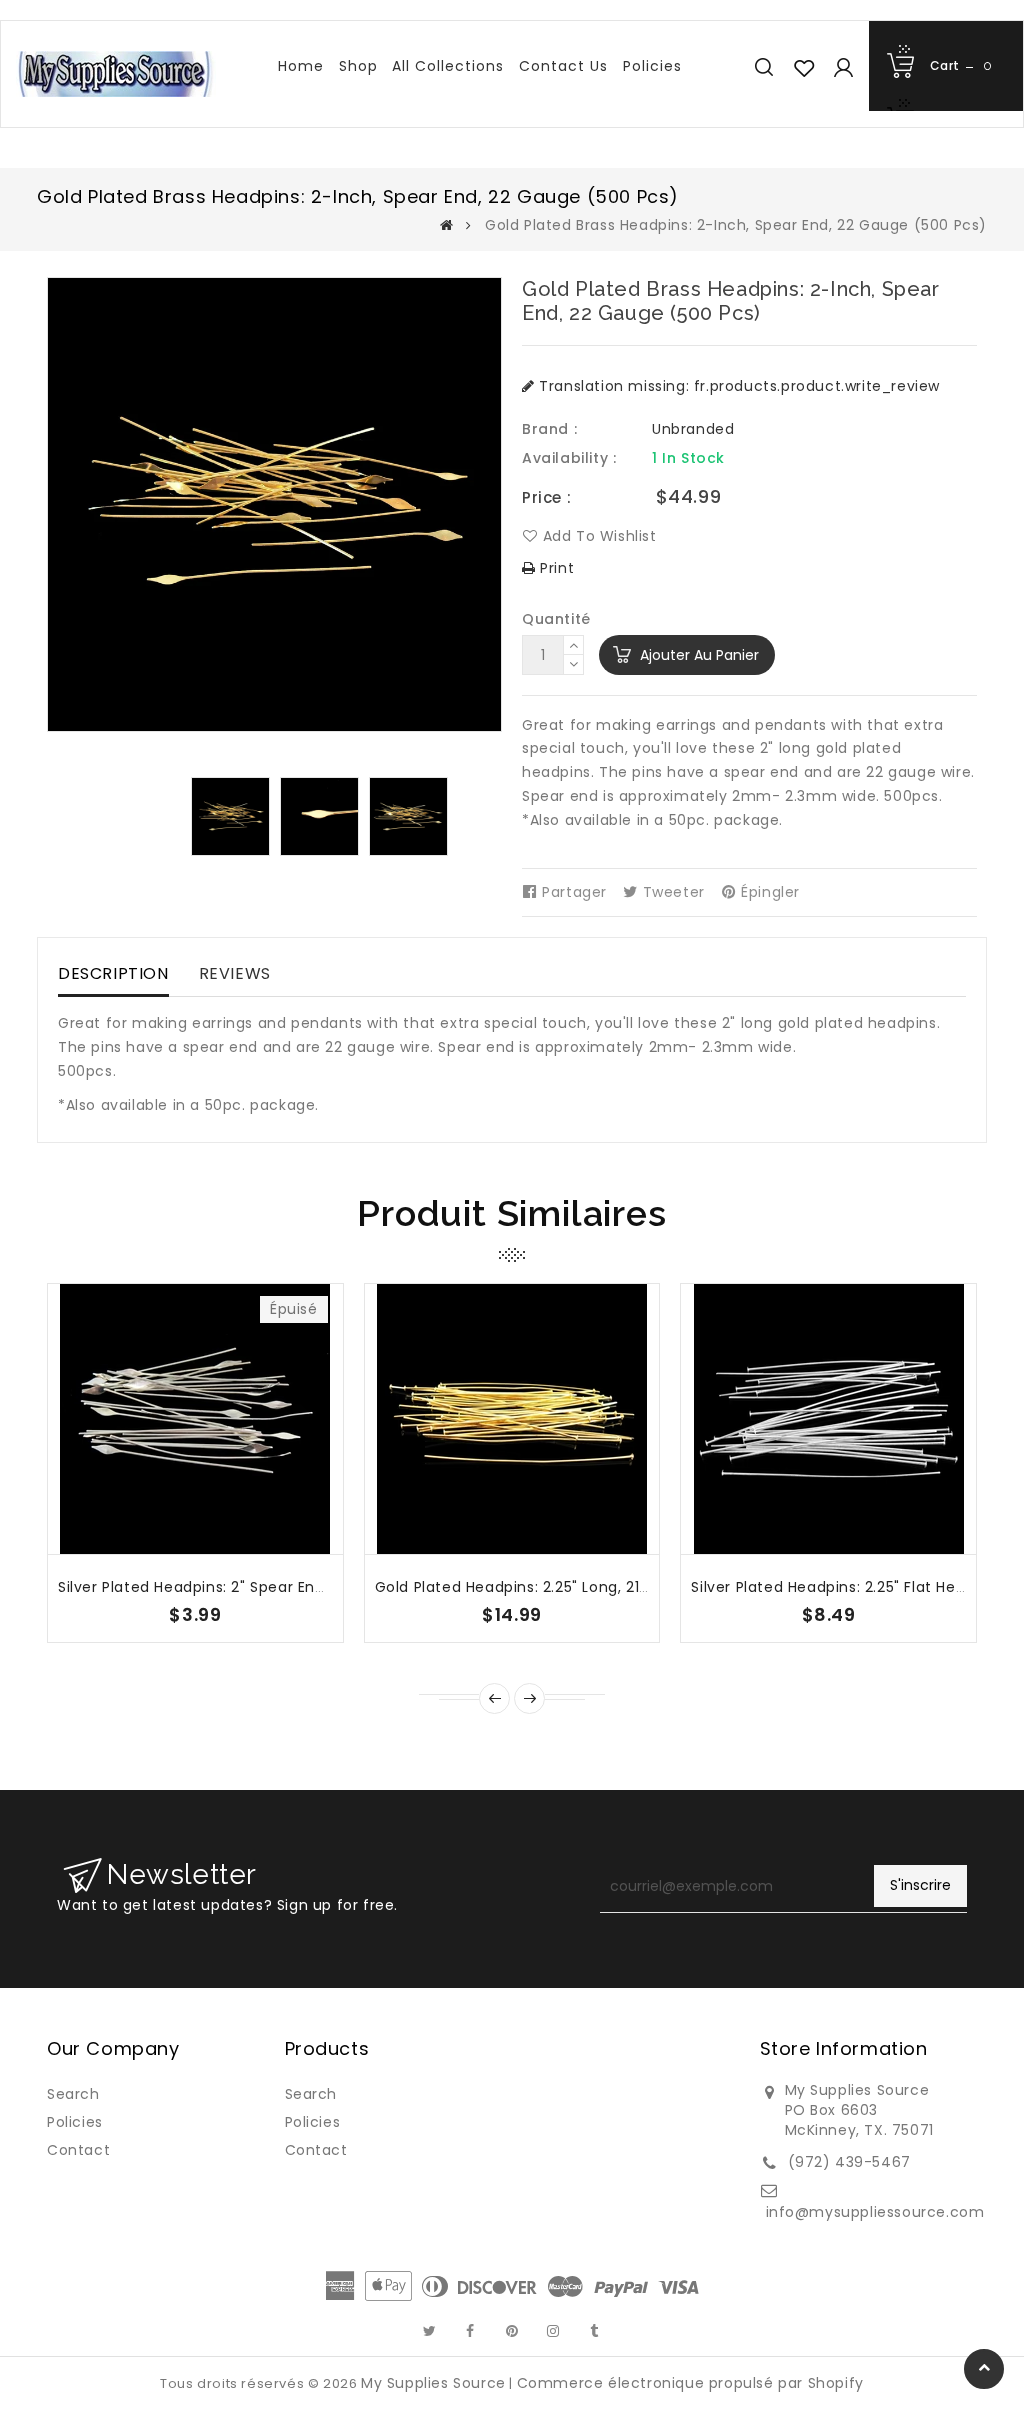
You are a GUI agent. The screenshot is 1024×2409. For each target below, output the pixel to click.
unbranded (693, 429)
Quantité (556, 619)
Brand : (549, 429)
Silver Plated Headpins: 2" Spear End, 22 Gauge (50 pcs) (265, 1587)
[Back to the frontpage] (447, 225)
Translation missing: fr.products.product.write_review (737, 386)
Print (555, 568)
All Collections (448, 66)
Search (73, 2094)
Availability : (569, 458)
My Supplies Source (433, 2383)
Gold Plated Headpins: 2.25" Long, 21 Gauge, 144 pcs (567, 1587)
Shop (358, 66)
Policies (652, 66)
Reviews (235, 973)
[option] (230, 816)
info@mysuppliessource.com (875, 2212)
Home (301, 66)
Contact (78, 2150)
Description (113, 973)
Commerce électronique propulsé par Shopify (690, 2383)
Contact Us (563, 66)
